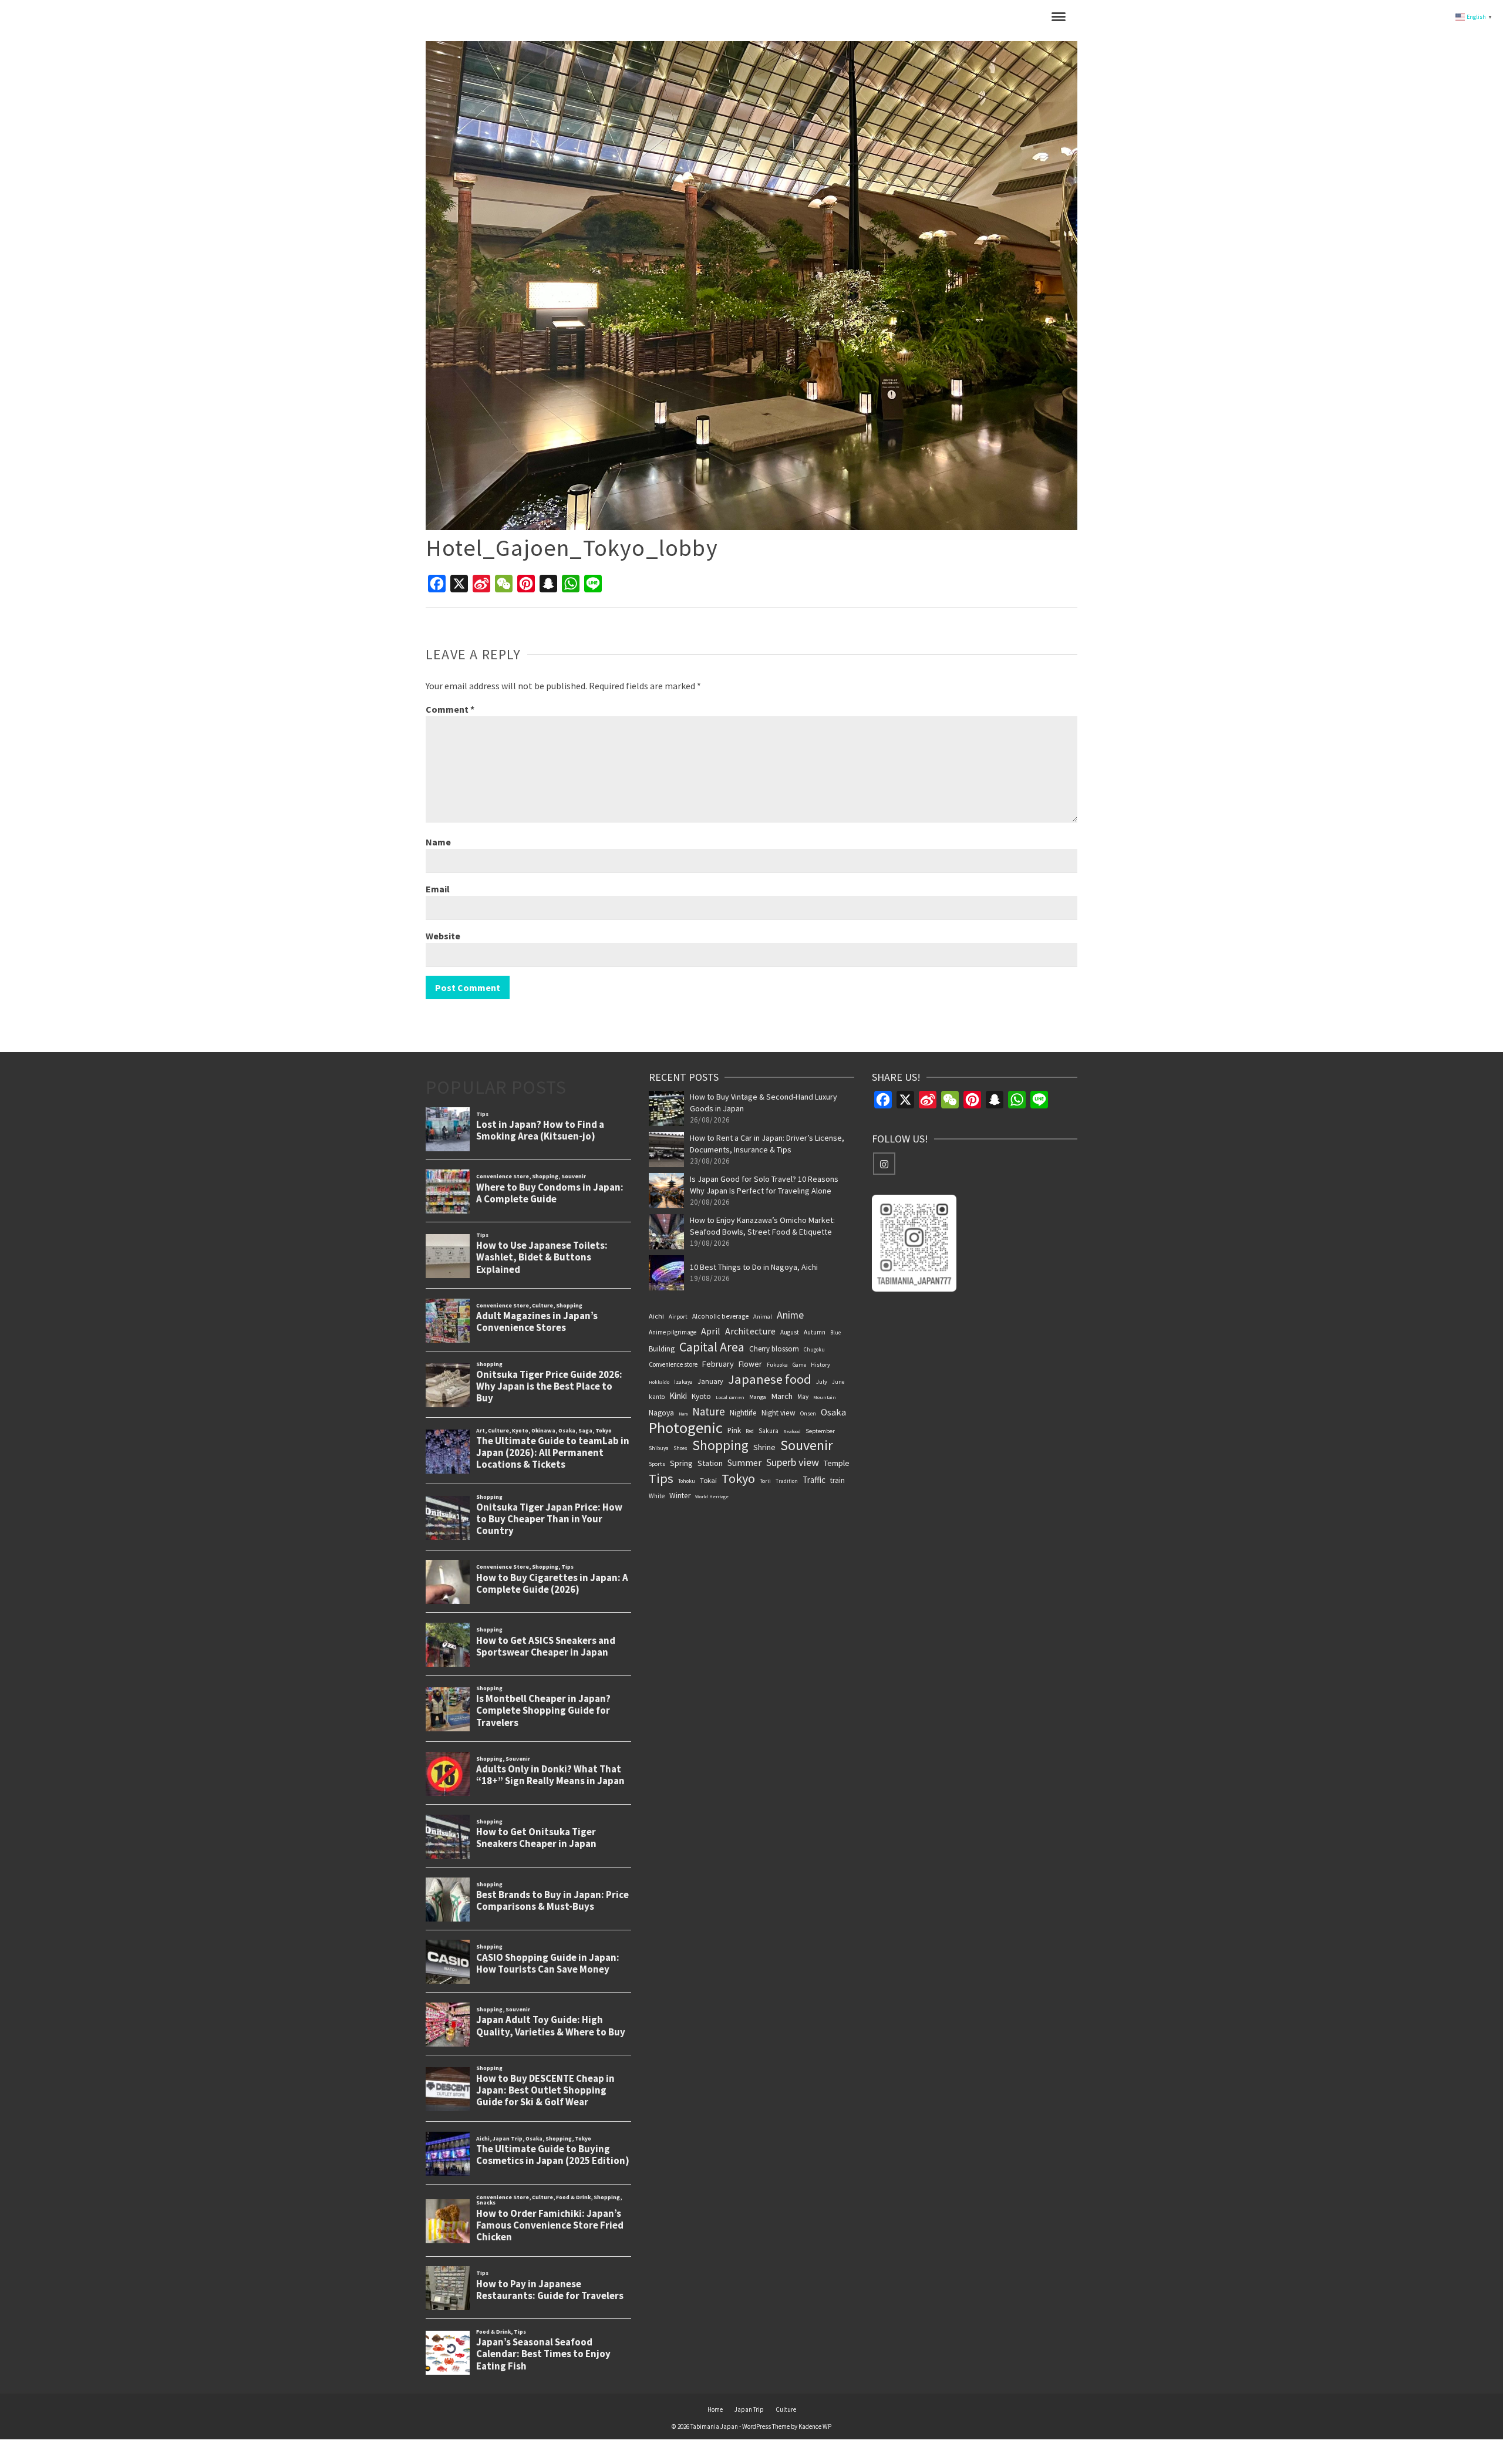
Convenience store (673, 1364)
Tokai (708, 1480)
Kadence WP (815, 2426)
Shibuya (659, 1448)
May (803, 1397)
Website (443, 936)
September (820, 1431)
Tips (661, 1478)
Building (662, 1349)
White (657, 1496)
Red (750, 1431)
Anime (790, 1315)
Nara (683, 1414)
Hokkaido (659, 1382)
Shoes (680, 1448)
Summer (744, 1462)
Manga (758, 1397)
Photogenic (686, 1428)
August (790, 1332)
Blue (835, 1332)
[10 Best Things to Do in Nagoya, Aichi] (666, 1273)
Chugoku (814, 1349)
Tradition (787, 1481)
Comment (450, 709)
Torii (765, 1481)
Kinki (678, 1396)
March (782, 1396)
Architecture (750, 1331)
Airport (678, 1317)
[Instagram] (884, 1164)
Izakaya (683, 1382)
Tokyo (738, 1478)
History (820, 1365)
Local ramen (730, 1397)
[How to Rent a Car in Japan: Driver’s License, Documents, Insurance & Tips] (666, 1150)
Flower (750, 1364)
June (838, 1382)
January (710, 1381)
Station (710, 1463)
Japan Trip (749, 2409)
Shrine (764, 1447)
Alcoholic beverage (720, 1316)
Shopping (720, 1445)
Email (438, 889)
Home (715, 2409)
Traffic (814, 1480)
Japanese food (770, 1379)
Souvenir (807, 1445)
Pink (734, 1430)
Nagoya (661, 1413)
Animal (763, 1317)
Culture (786, 2409)
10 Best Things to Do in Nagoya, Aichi (754, 1267)
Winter (680, 1496)
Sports (657, 1464)
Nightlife (743, 1413)
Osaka (833, 1412)
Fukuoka (777, 1365)
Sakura (769, 1431)
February (718, 1364)
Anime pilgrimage (673, 1332)
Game (799, 1365)
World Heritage (712, 1496)
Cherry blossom (774, 1349)
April (711, 1331)
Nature (709, 1411)
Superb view (793, 1462)
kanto (657, 1397)
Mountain (825, 1397)
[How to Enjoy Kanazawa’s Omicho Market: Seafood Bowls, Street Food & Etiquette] (666, 1232)
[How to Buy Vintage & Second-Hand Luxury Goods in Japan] (666, 1108)
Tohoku (687, 1481)
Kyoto (701, 1396)
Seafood (792, 1431)
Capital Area (712, 1347)
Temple (837, 1463)
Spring (681, 1463)
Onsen (808, 1413)
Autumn (815, 1332)
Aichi (656, 1316)
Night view (779, 1413)
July (822, 1382)
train (838, 1480)
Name (438, 842)
